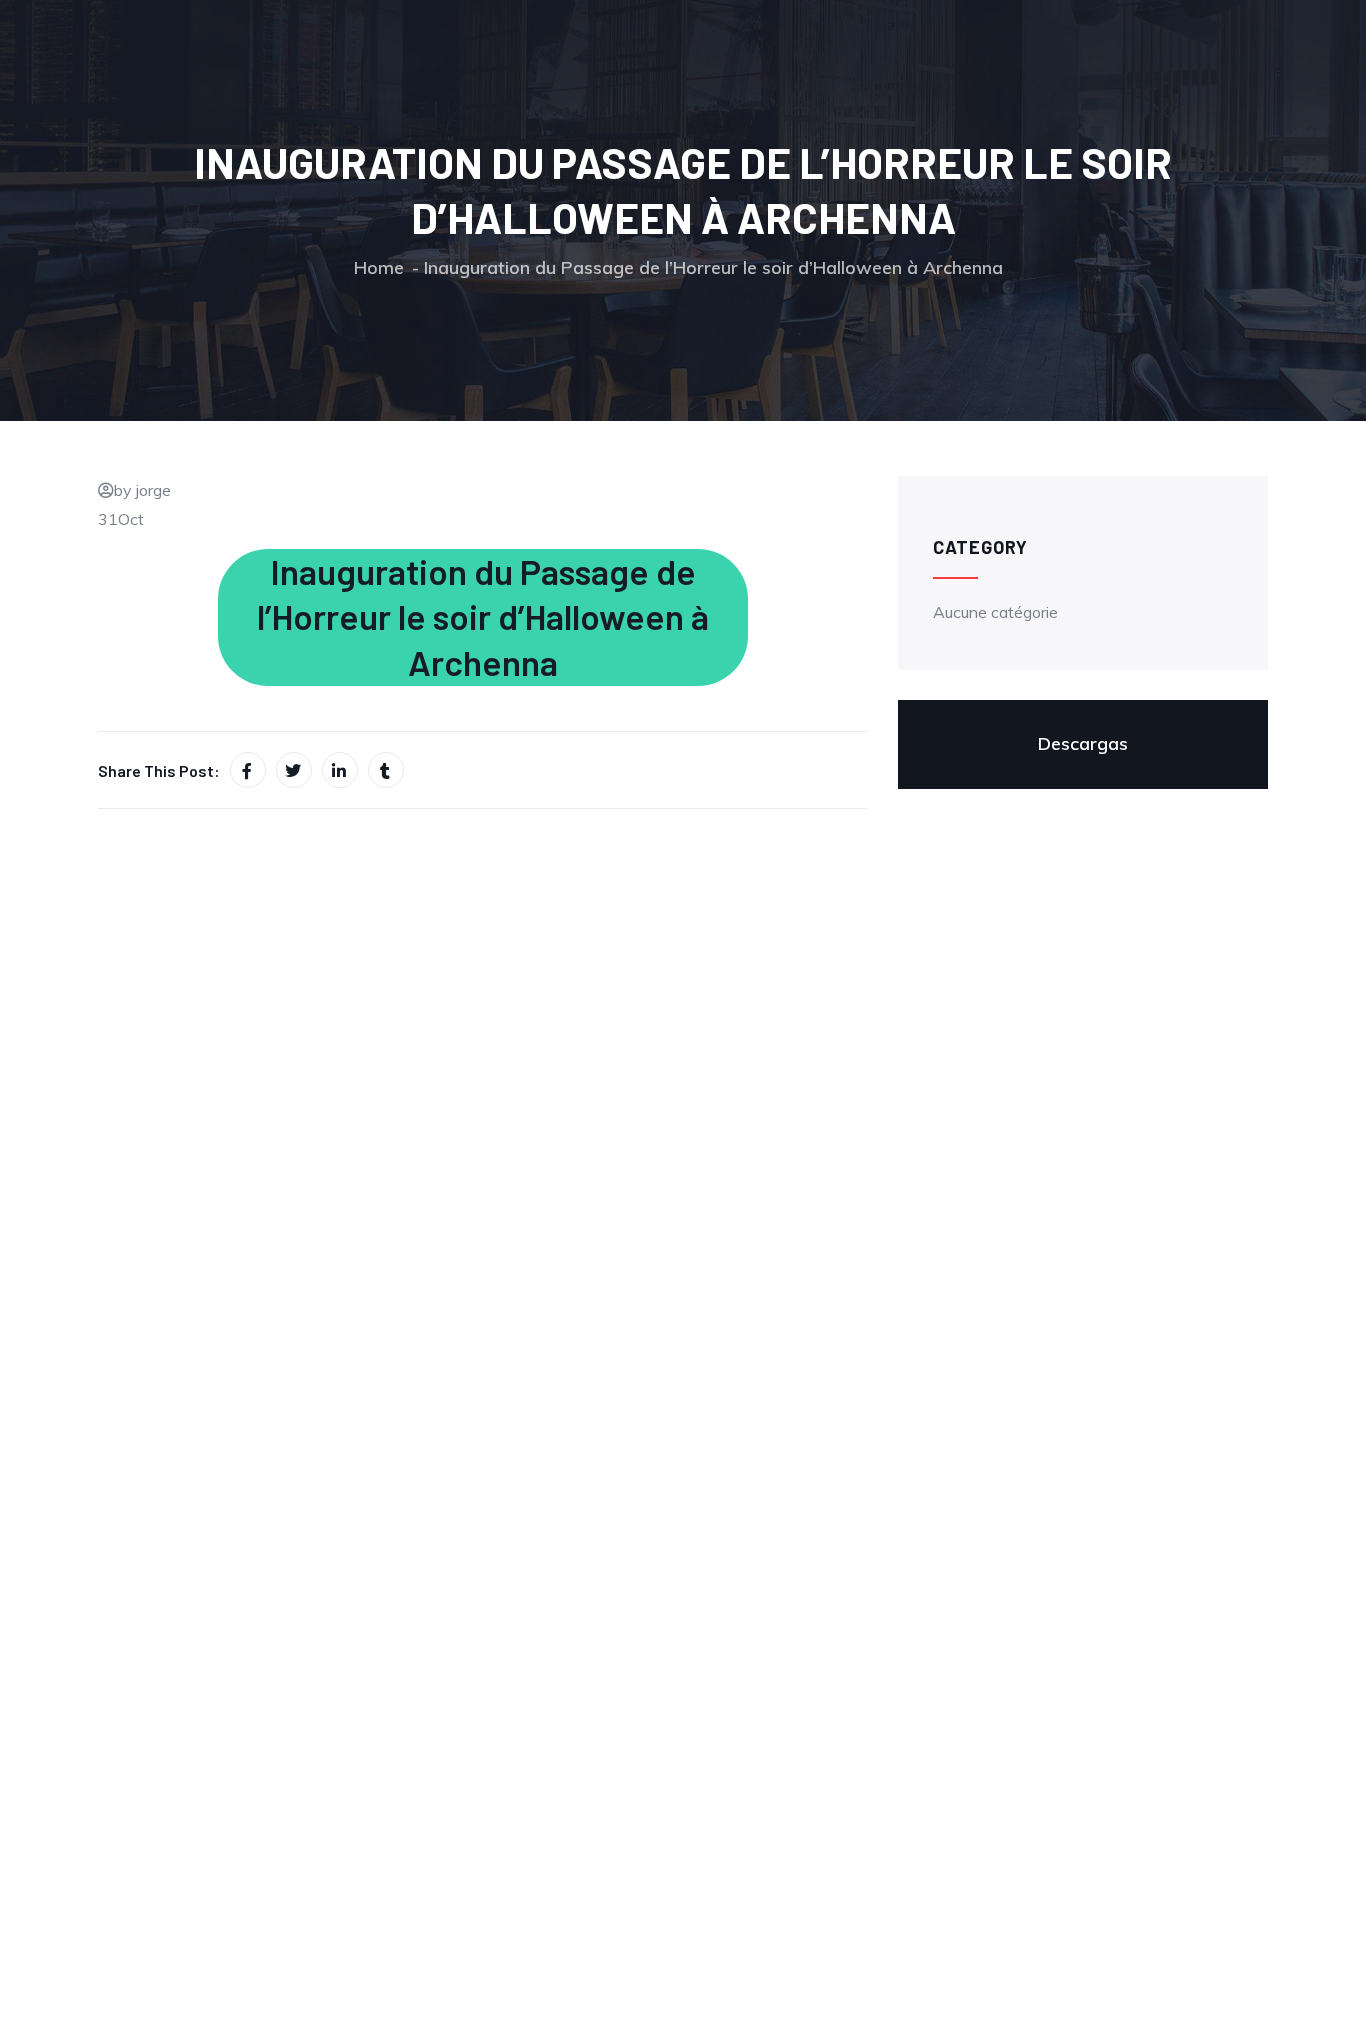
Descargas (1083, 743)
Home (379, 267)
